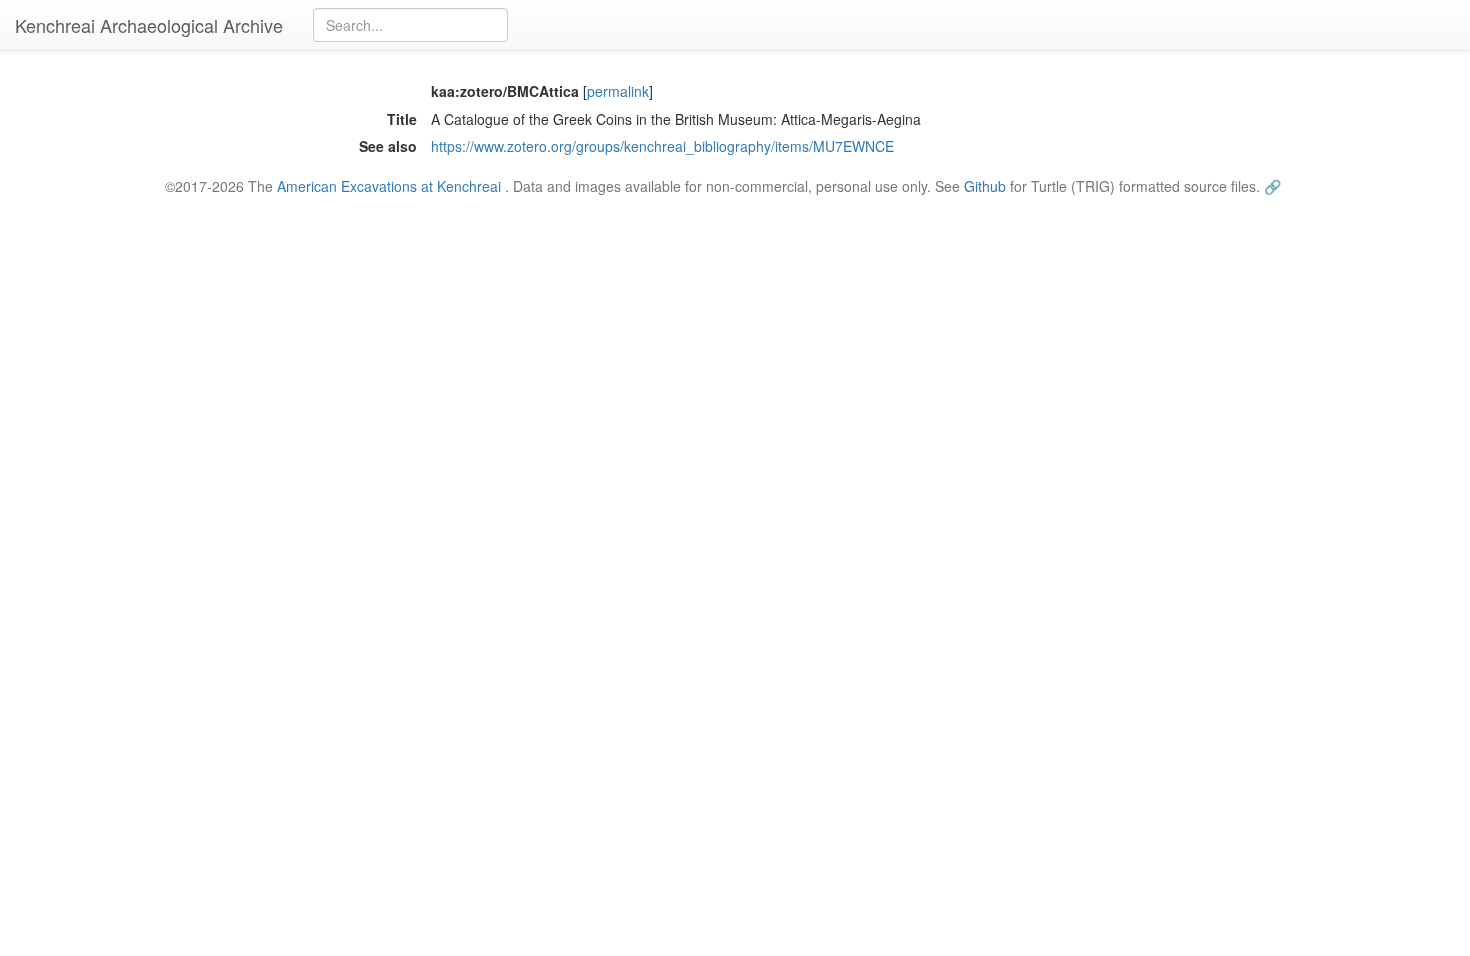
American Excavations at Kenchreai (389, 186)
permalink (618, 91)
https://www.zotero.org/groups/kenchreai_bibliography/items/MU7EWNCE (662, 146)
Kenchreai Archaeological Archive (149, 25)
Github (985, 186)
